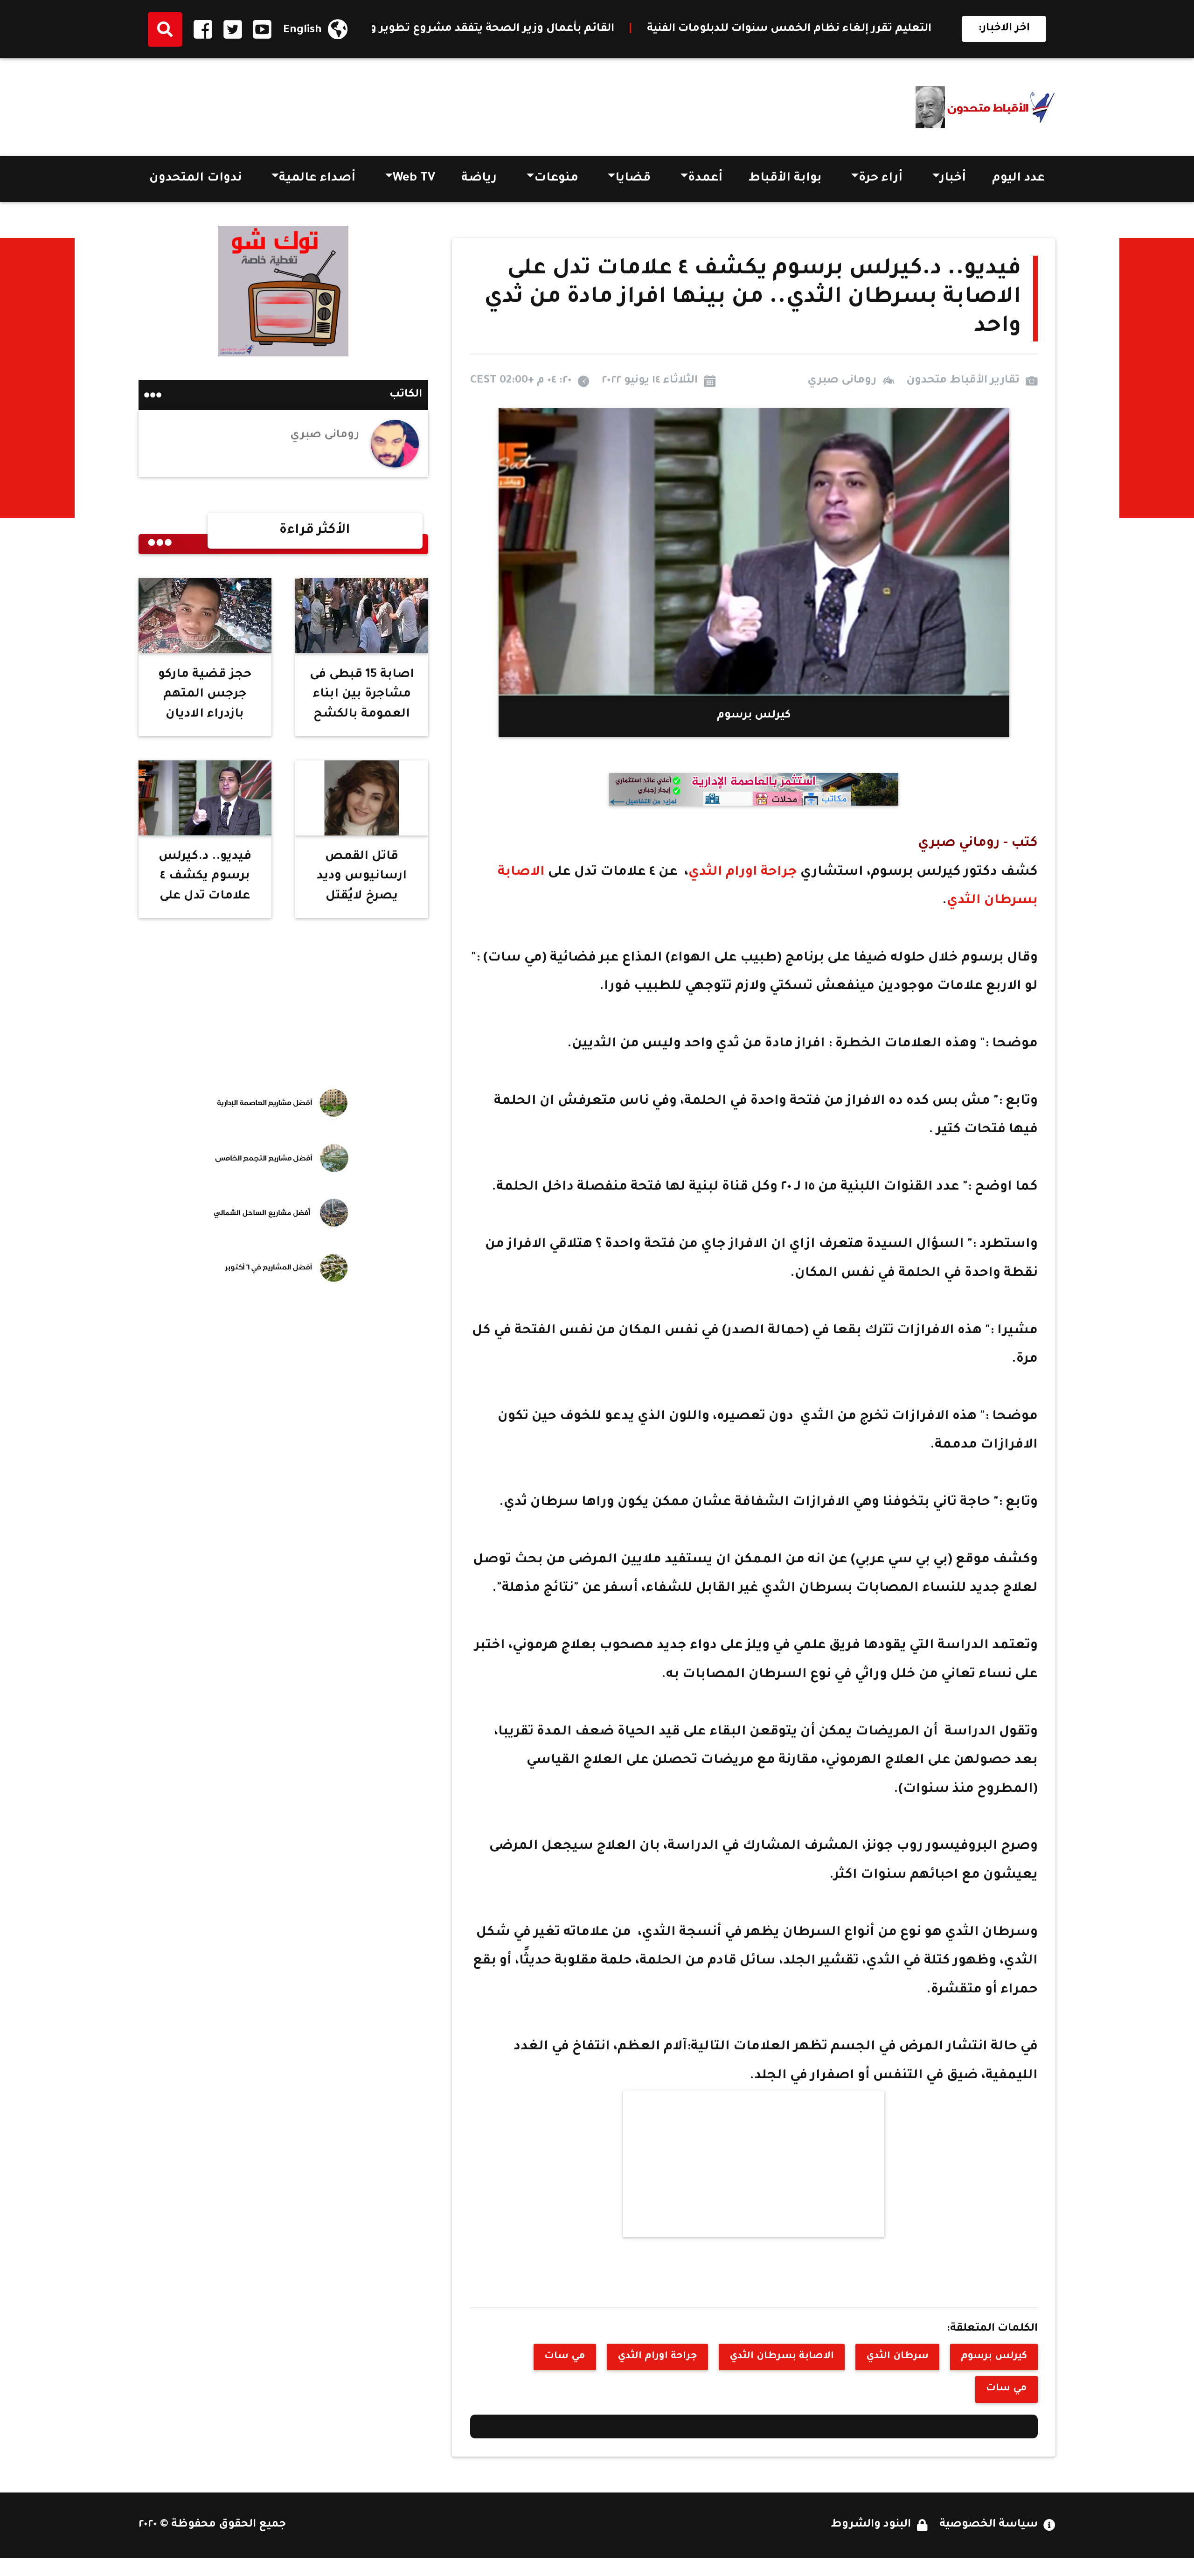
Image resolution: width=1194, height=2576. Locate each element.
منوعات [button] (556, 179)
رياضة (479, 179)
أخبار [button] (953, 179)
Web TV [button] (414, 179)
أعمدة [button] (705, 179)
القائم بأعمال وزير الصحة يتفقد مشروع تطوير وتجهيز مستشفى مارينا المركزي (685, 29)
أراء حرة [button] (881, 179)
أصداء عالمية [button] (317, 179)
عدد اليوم (1018, 179)
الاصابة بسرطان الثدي (782, 2357)
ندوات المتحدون (196, 179)
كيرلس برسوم (994, 2357)
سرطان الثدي (897, 2357)
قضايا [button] (633, 179)
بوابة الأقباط (785, 179)
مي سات (565, 2357)
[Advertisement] (308, 104)
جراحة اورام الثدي (744, 873)
